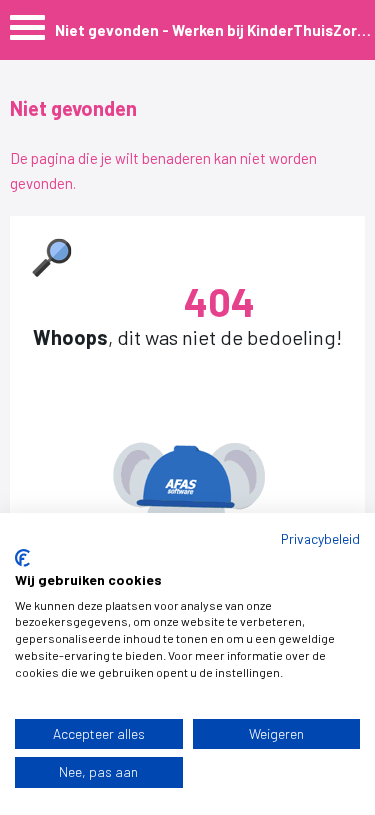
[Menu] (27, 32)
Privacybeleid (320, 538)
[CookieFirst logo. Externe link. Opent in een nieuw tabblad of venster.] (22, 558)
